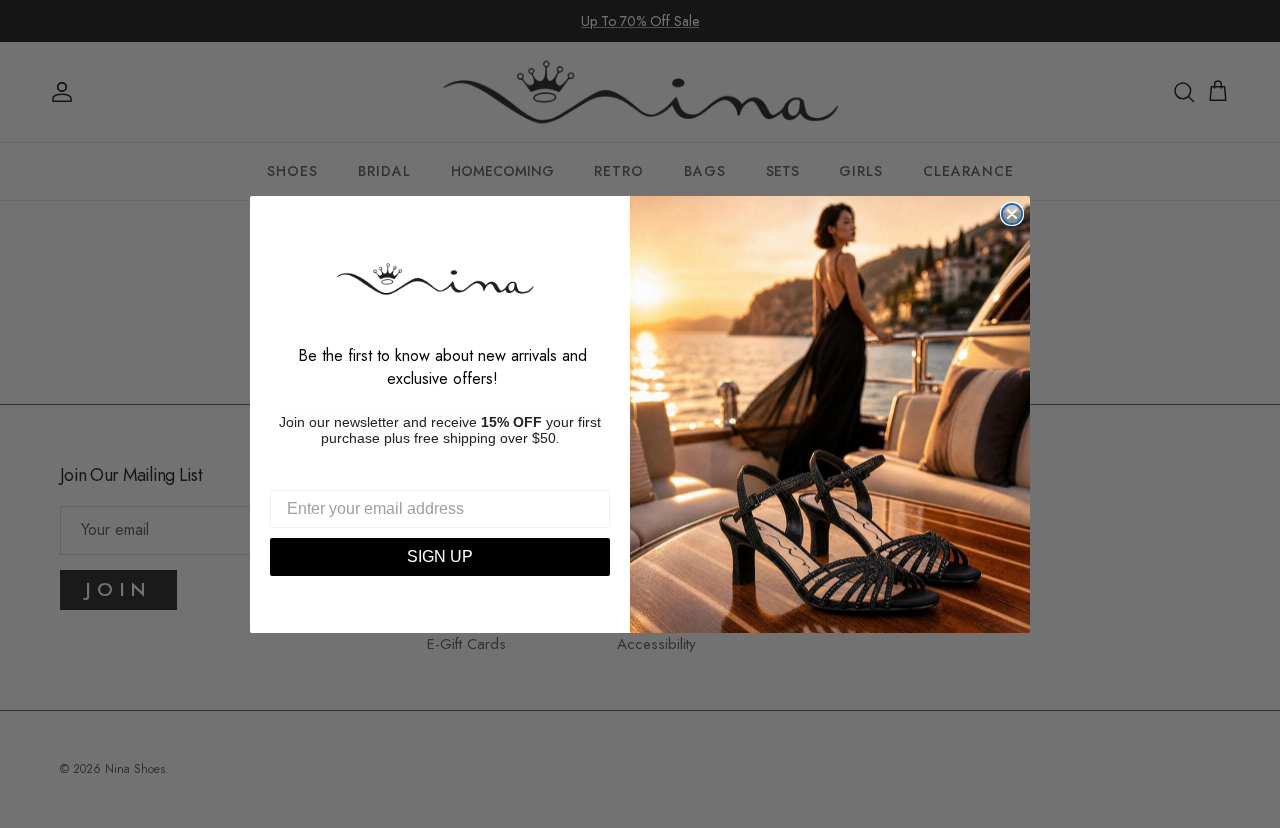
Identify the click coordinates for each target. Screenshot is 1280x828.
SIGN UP (440, 556)
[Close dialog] (1012, 214)
